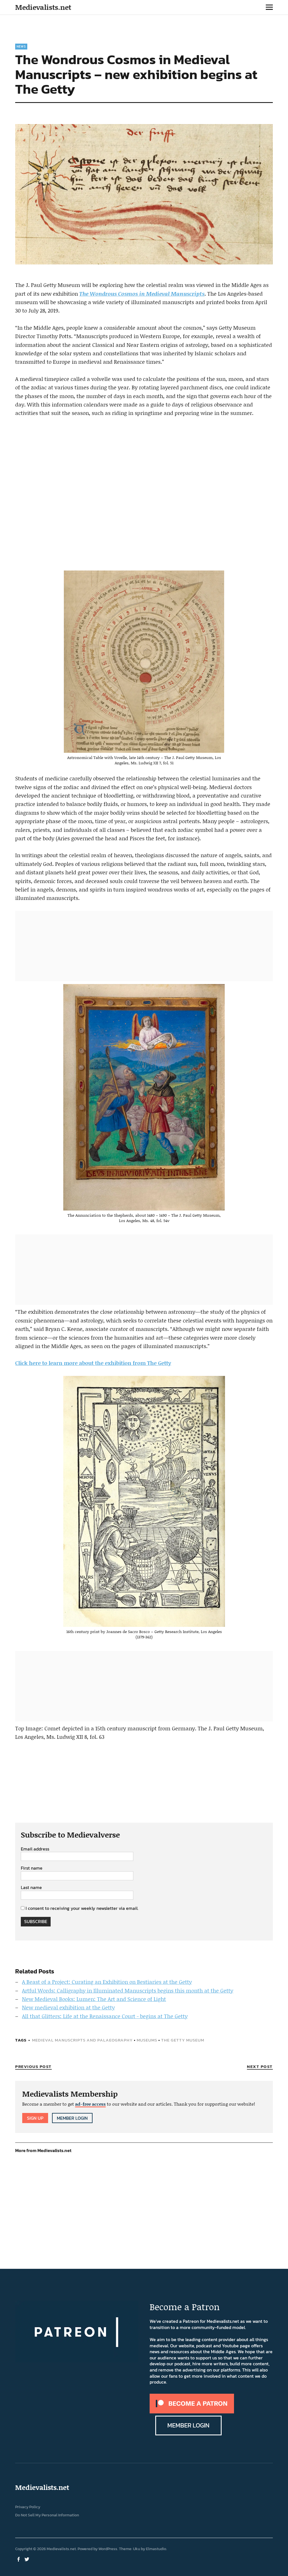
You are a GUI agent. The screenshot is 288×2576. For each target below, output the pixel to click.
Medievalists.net (43, 7)
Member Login (72, 2118)
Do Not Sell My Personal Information (47, 2515)
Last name (31, 1888)
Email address (35, 1849)
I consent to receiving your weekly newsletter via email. (82, 1908)
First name (32, 1868)
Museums (147, 2040)
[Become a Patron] (192, 2412)
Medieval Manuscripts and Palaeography (82, 2040)
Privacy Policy (28, 2507)
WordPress (108, 2549)
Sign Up (35, 2118)
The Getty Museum (183, 2040)
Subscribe (36, 1921)
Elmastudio (156, 2549)
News (21, 46)
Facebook (19, 2559)
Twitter (27, 2559)
